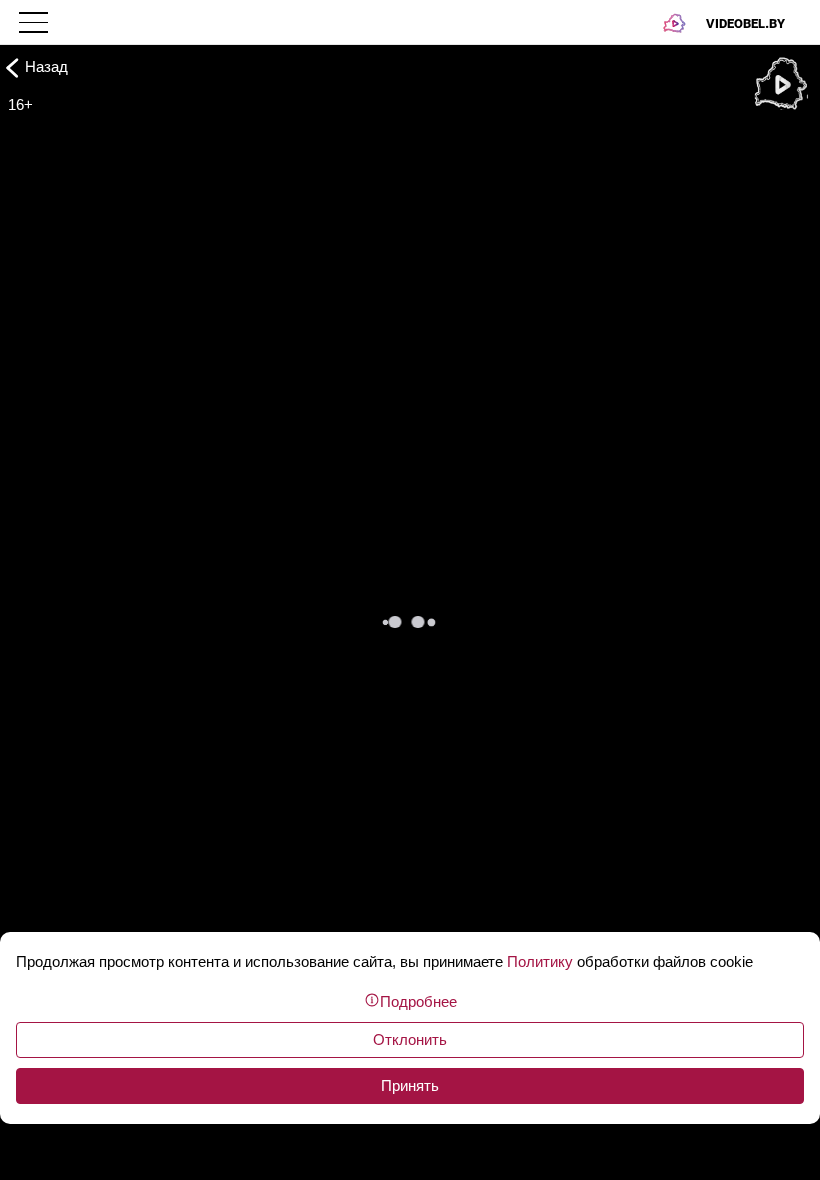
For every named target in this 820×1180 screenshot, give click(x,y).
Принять (410, 1085)
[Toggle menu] (35, 22)
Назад (46, 66)
